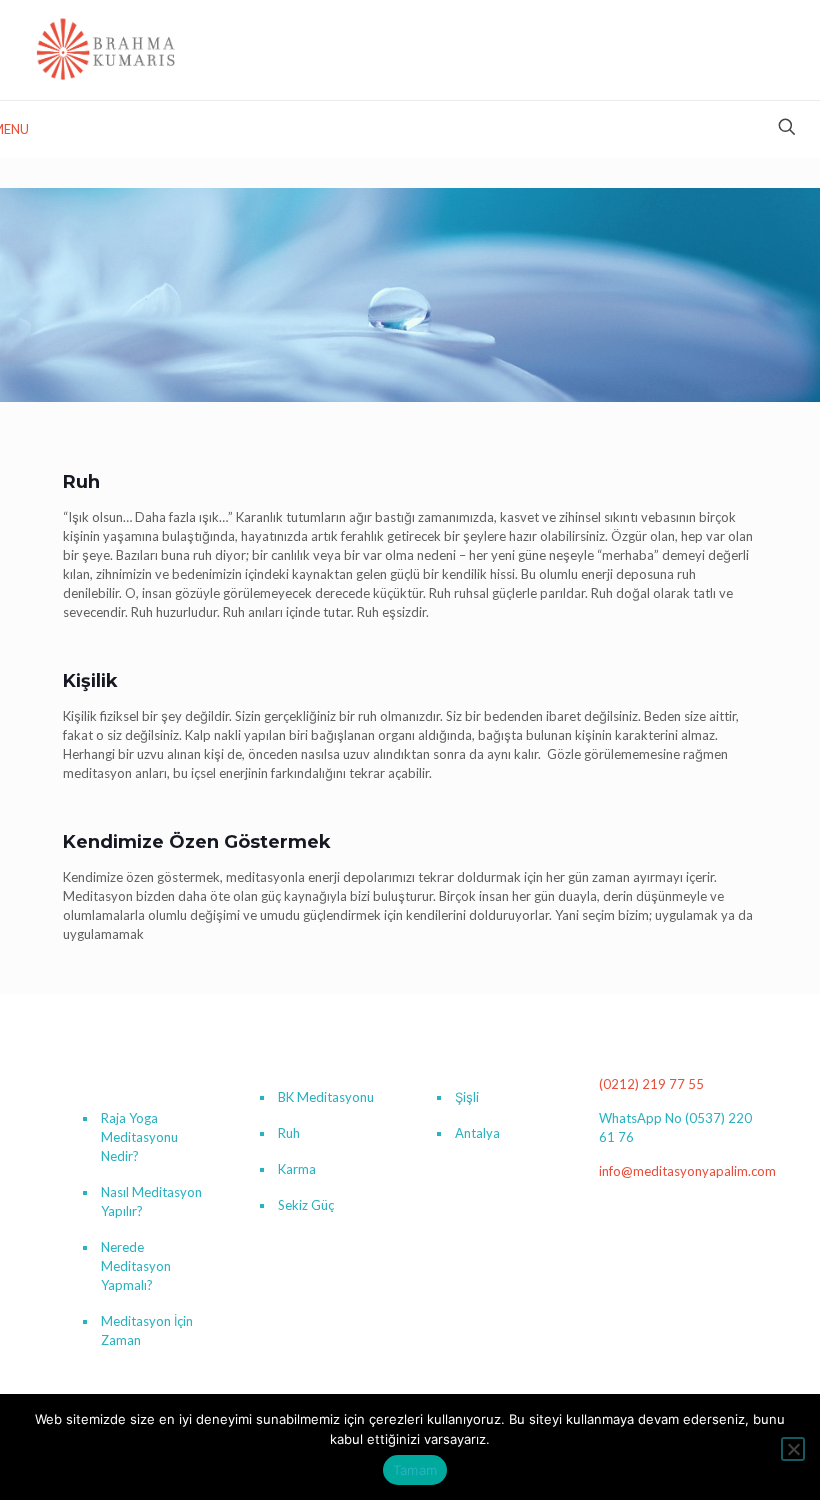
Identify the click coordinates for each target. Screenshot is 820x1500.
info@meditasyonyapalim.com (687, 1171)
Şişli (467, 1097)
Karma (297, 1169)
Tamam (415, 1470)
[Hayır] (793, 1449)
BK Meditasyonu (326, 1097)
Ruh (289, 1133)
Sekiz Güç (306, 1205)
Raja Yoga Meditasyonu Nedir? (139, 1137)
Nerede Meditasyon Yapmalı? (136, 1266)
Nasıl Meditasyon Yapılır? (151, 1201)
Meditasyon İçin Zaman (147, 1330)
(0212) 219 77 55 (651, 1084)
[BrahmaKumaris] (107, 50)
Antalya (477, 1133)
